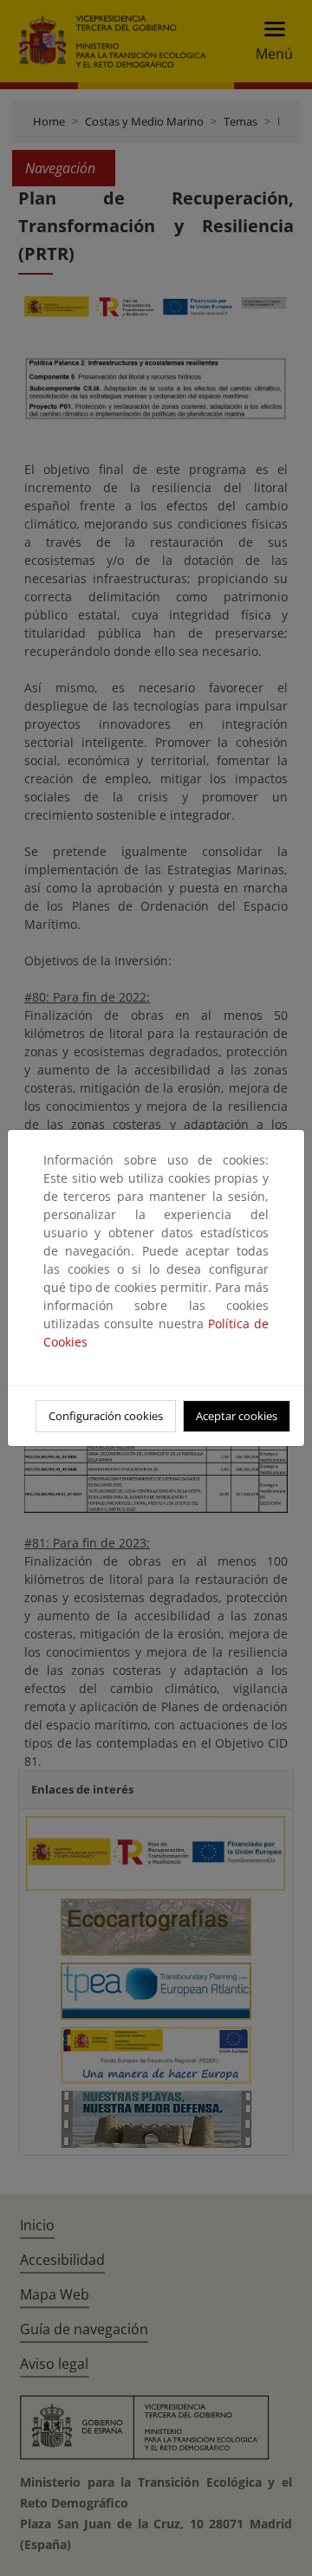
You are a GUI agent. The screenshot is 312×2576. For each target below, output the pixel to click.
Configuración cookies (106, 1416)
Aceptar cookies (237, 1416)
